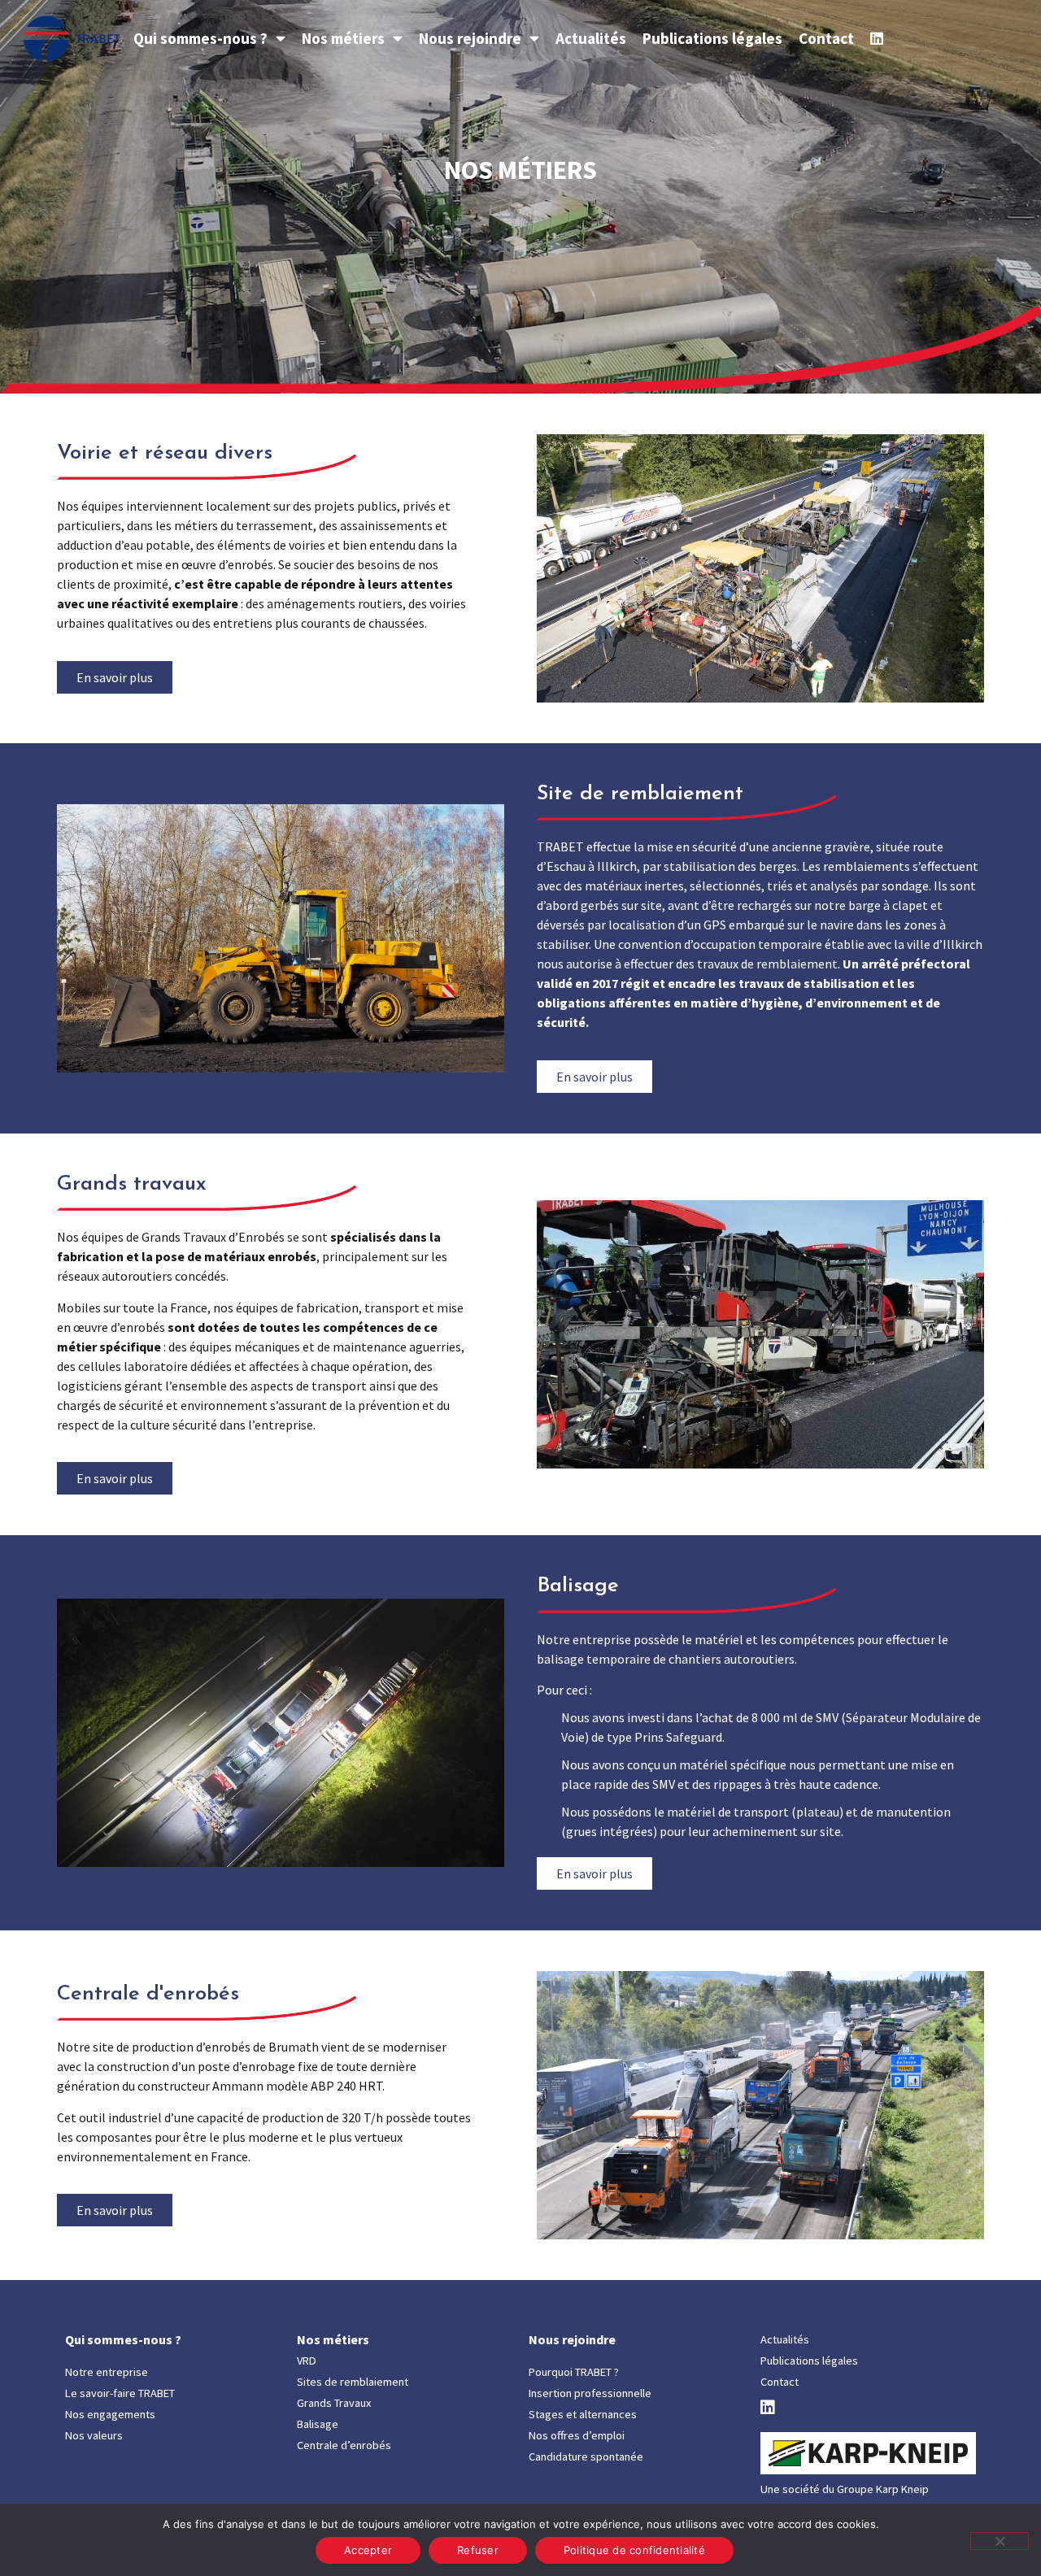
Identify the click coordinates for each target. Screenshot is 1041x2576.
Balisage (318, 2424)
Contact (826, 38)
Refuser (478, 2550)
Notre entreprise (107, 2372)
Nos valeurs (94, 2435)
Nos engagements (110, 2414)
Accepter (368, 2550)
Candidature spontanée (586, 2456)
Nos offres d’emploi (577, 2435)
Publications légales (712, 38)
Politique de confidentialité (634, 2550)
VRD (307, 2361)
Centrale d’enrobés (344, 2445)
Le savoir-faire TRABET (120, 2393)
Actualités (591, 38)
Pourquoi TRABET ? (574, 2372)
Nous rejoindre (470, 38)
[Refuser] (1000, 2541)
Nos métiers (343, 38)
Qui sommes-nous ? (200, 38)
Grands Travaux (334, 2403)
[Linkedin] (877, 38)
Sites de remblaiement (353, 2382)
